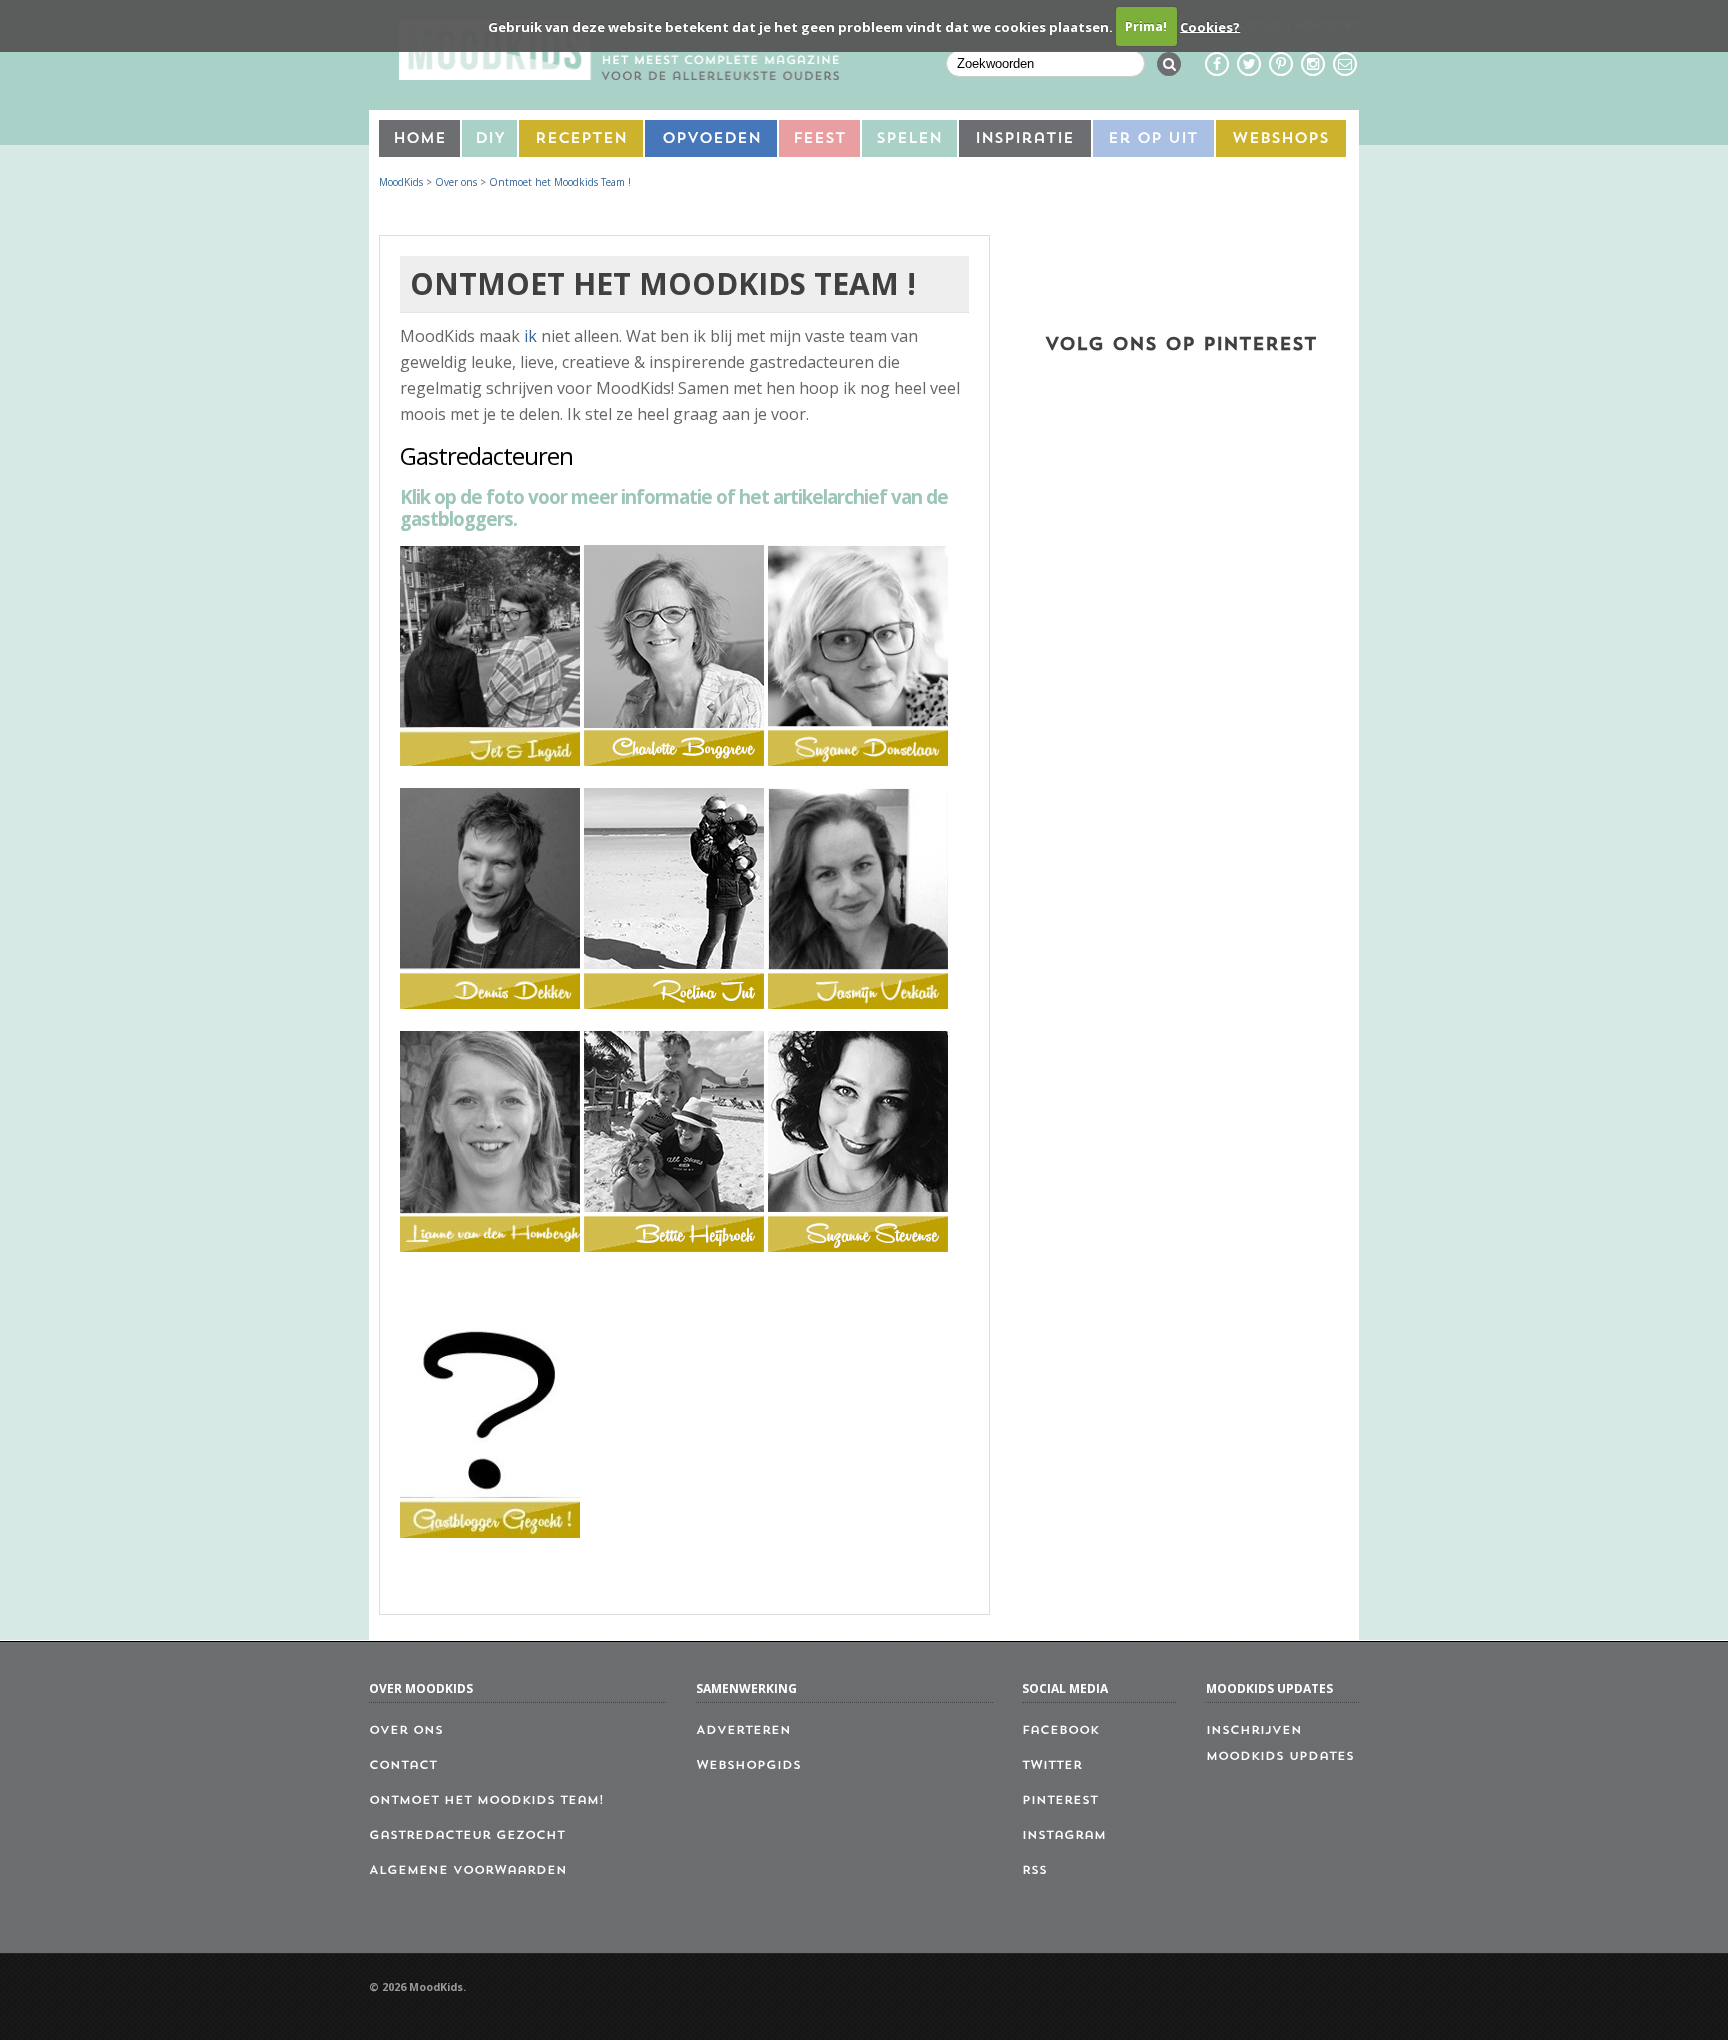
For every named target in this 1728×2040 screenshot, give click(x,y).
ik (530, 336)
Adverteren (743, 1731)
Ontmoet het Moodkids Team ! (560, 182)
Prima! (1146, 26)
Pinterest (1060, 1801)
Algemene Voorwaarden (468, 1871)
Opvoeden (711, 139)
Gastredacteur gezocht (467, 1836)
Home (419, 139)
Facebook (1060, 1731)
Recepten (581, 139)
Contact (403, 1766)
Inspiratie (1024, 139)
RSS (1034, 1871)
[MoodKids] (619, 74)
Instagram (1064, 1836)
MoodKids (401, 182)
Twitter (1052, 1766)
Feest (819, 139)
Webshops (1280, 139)
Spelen (909, 139)
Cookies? (1210, 26)
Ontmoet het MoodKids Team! (486, 1801)
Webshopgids (748, 1766)
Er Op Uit (1153, 139)
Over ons (456, 182)
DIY (490, 139)
